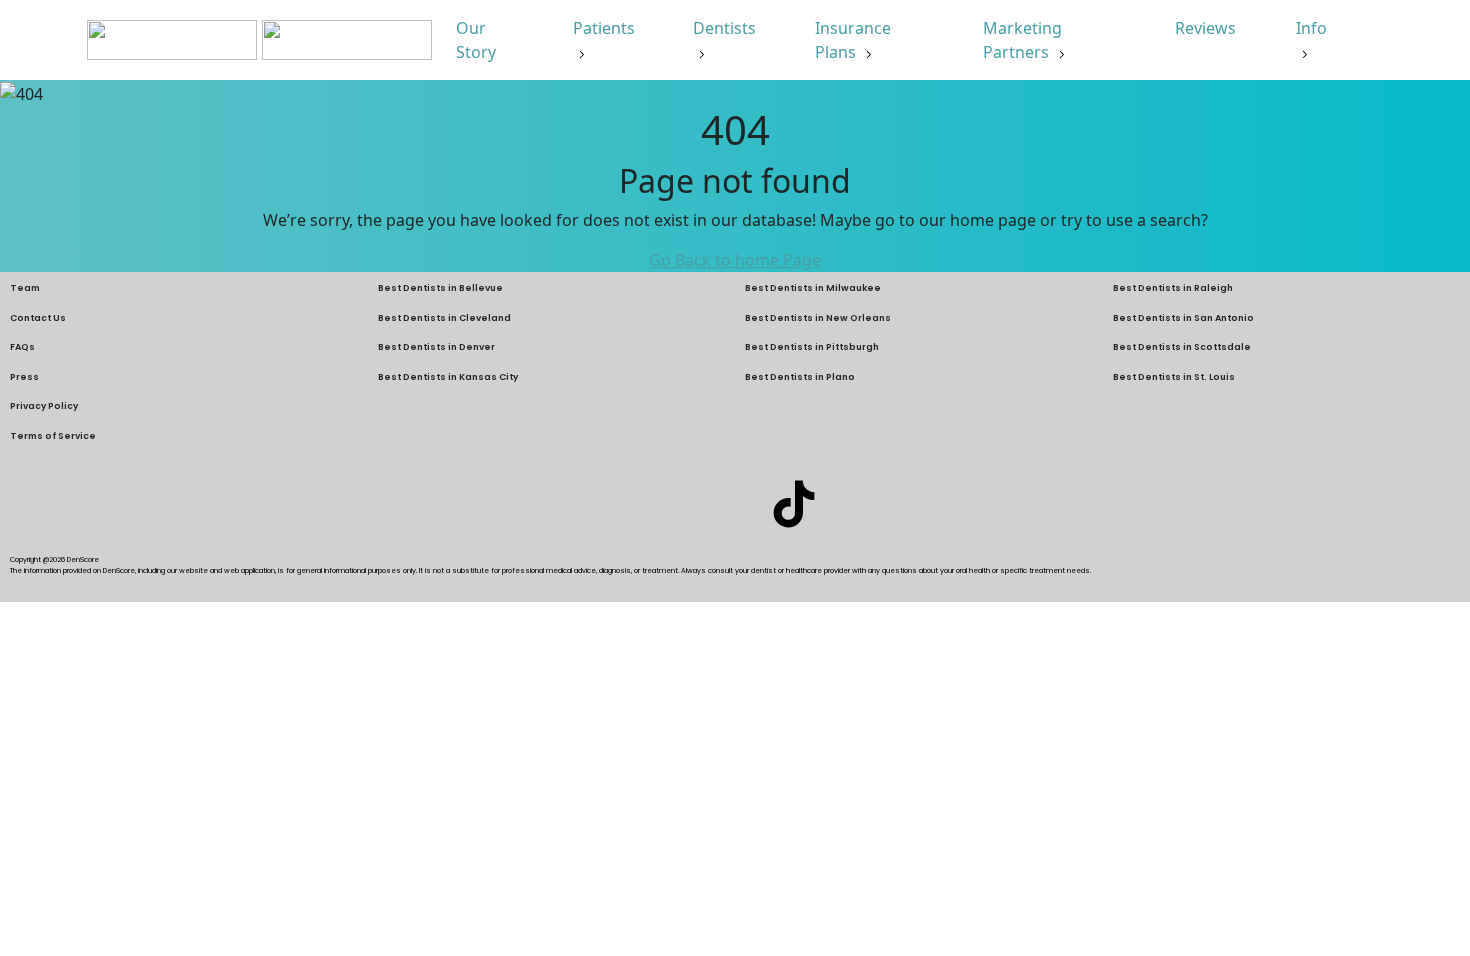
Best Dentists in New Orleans (818, 318)
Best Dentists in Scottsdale (1182, 347)
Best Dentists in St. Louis (1174, 377)
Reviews (1207, 28)
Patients (604, 28)
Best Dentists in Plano (800, 377)
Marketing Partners (1022, 40)
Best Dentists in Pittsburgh (812, 347)
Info (1311, 28)
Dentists (724, 28)
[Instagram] (735, 504)
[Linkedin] (676, 504)
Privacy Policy (44, 406)
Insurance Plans (853, 40)
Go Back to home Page (735, 260)
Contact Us (38, 318)
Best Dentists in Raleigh (1173, 288)
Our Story (478, 40)
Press (24, 377)
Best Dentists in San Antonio (1183, 318)
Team (25, 288)
